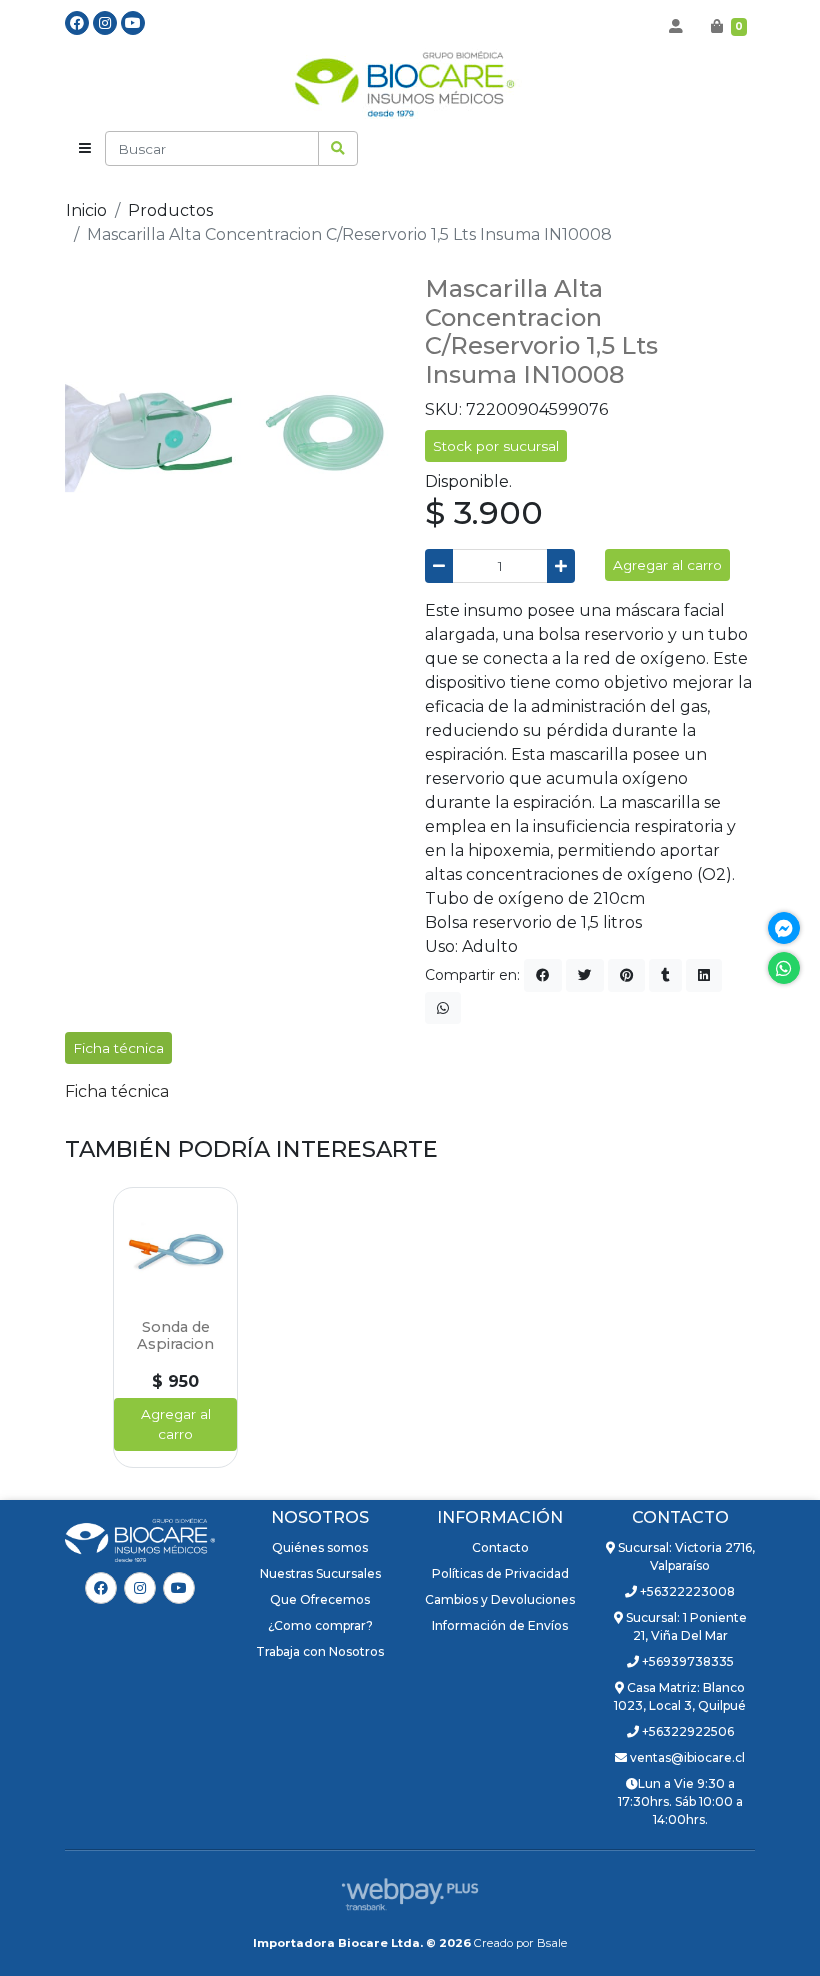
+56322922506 (686, 1731)
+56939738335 (686, 1661)
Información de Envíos (500, 1625)
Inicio (86, 210)
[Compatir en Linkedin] (704, 975)
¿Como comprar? (320, 1625)
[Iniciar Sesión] (676, 26)
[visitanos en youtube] (133, 23)
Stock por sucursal (496, 446)
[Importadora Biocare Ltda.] (410, 86)
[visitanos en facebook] (77, 23)
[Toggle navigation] (85, 149)
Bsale (552, 1943)
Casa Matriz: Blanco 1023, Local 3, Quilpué (680, 1696)
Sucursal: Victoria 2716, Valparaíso (685, 1556)
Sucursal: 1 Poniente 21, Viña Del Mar (685, 1626)
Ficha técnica (117, 1091)
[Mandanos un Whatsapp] (784, 968)
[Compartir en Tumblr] (665, 975)
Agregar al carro (667, 565)
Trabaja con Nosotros (320, 1651)
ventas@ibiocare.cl (686, 1757)
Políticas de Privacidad (500, 1573)
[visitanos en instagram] (105, 23)
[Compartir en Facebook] (543, 975)
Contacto (500, 1547)
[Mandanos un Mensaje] (784, 928)
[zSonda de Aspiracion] (175, 1249)
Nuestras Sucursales (320, 1573)
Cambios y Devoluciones (500, 1599)
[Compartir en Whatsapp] (443, 1008)
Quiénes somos (320, 1547)
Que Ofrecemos (320, 1599)
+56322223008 (686, 1591)
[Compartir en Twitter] (585, 975)
